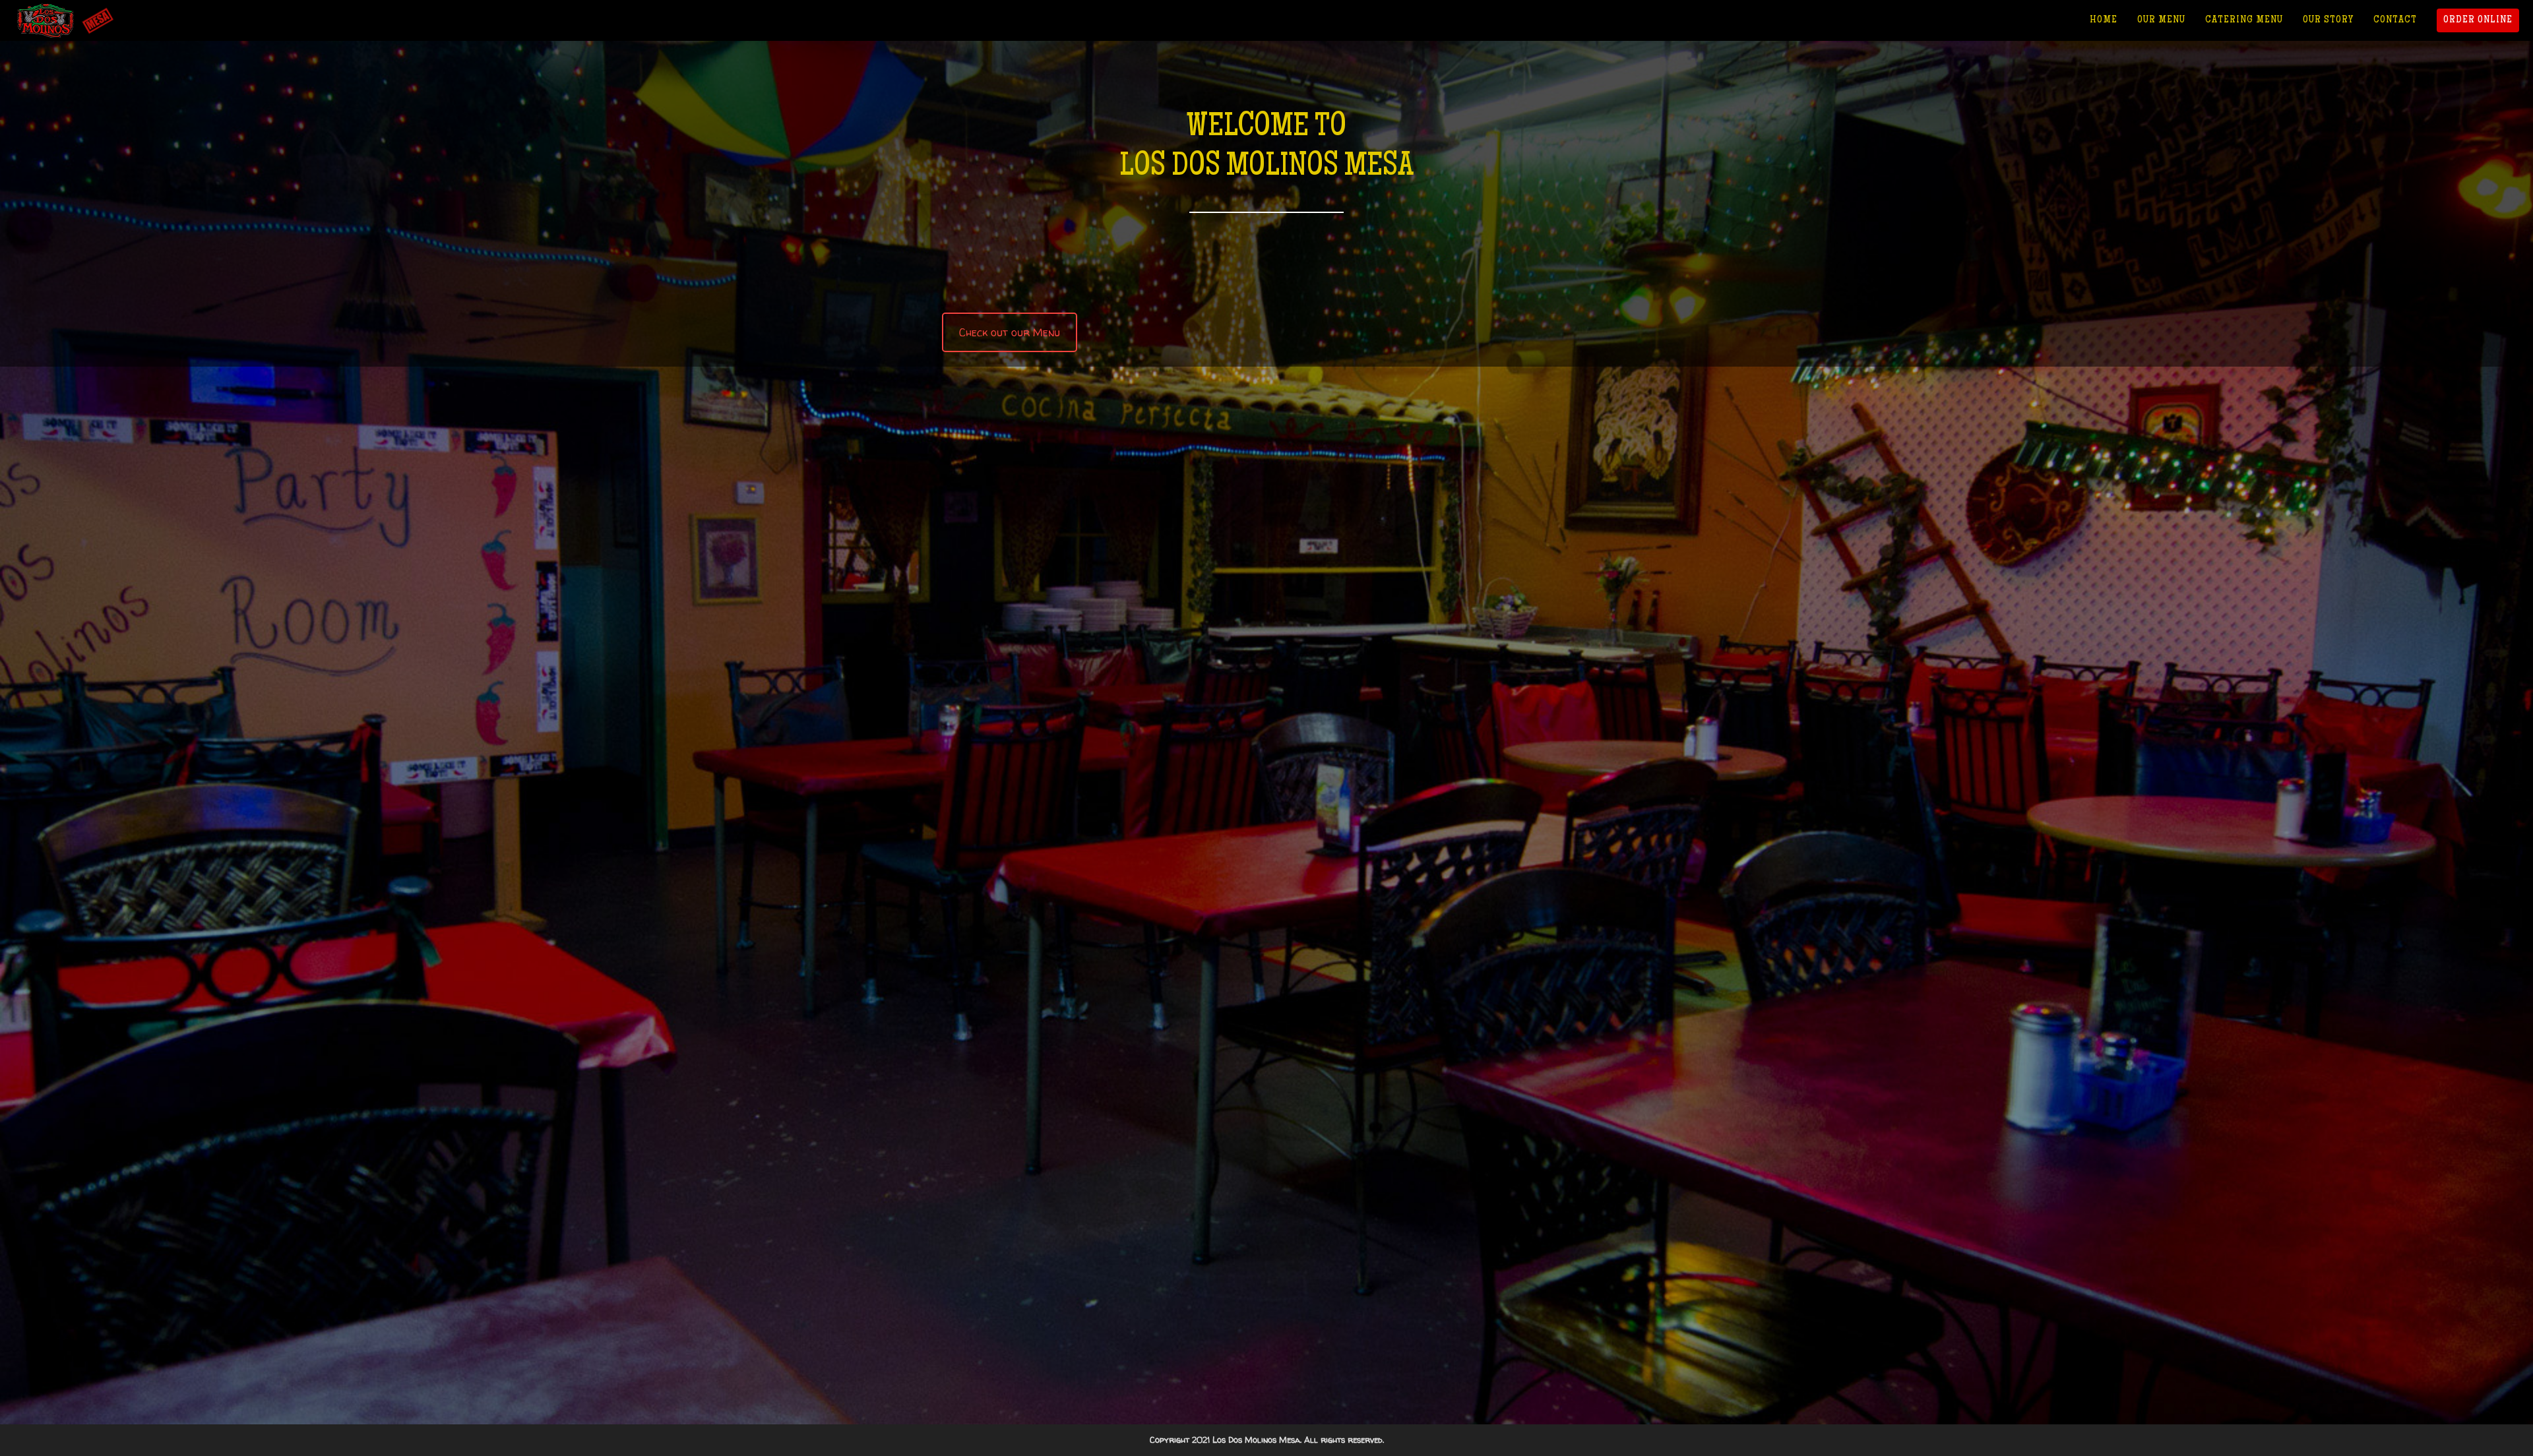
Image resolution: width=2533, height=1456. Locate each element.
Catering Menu (2244, 20)
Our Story (2328, 20)
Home (2104, 20)
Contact (2395, 20)
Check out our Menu (1010, 332)
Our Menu (2161, 20)
